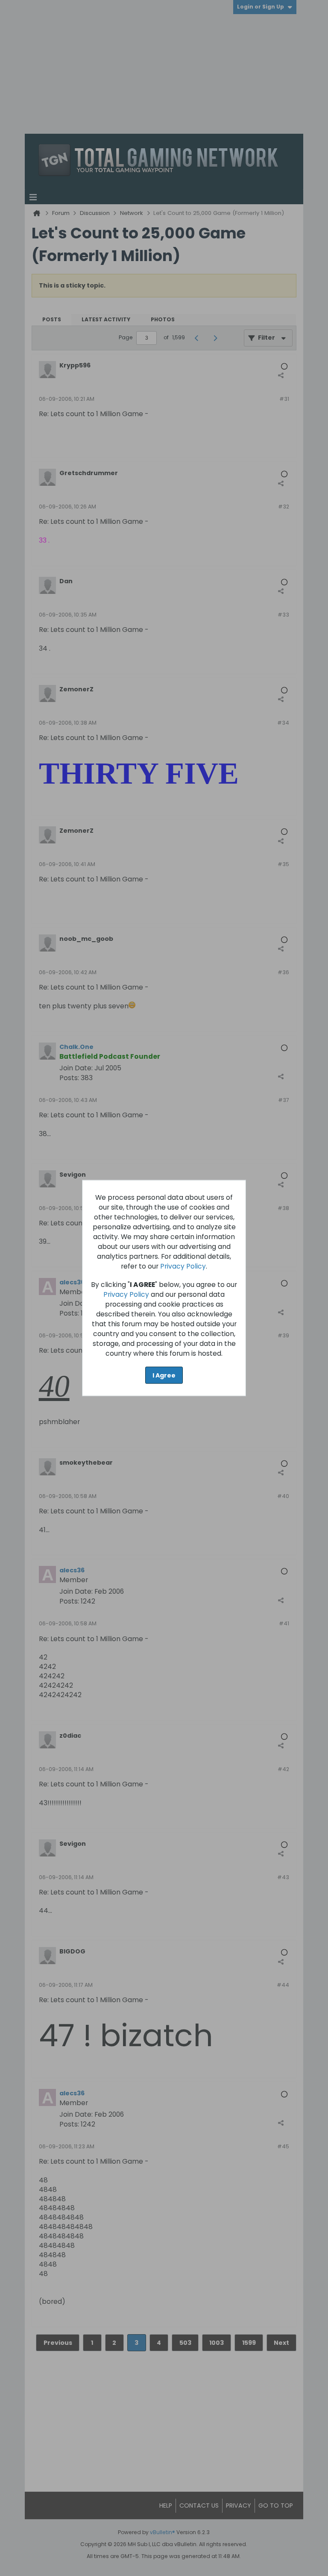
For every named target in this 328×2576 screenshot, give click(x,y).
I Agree (164, 1375)
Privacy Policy (183, 1266)
